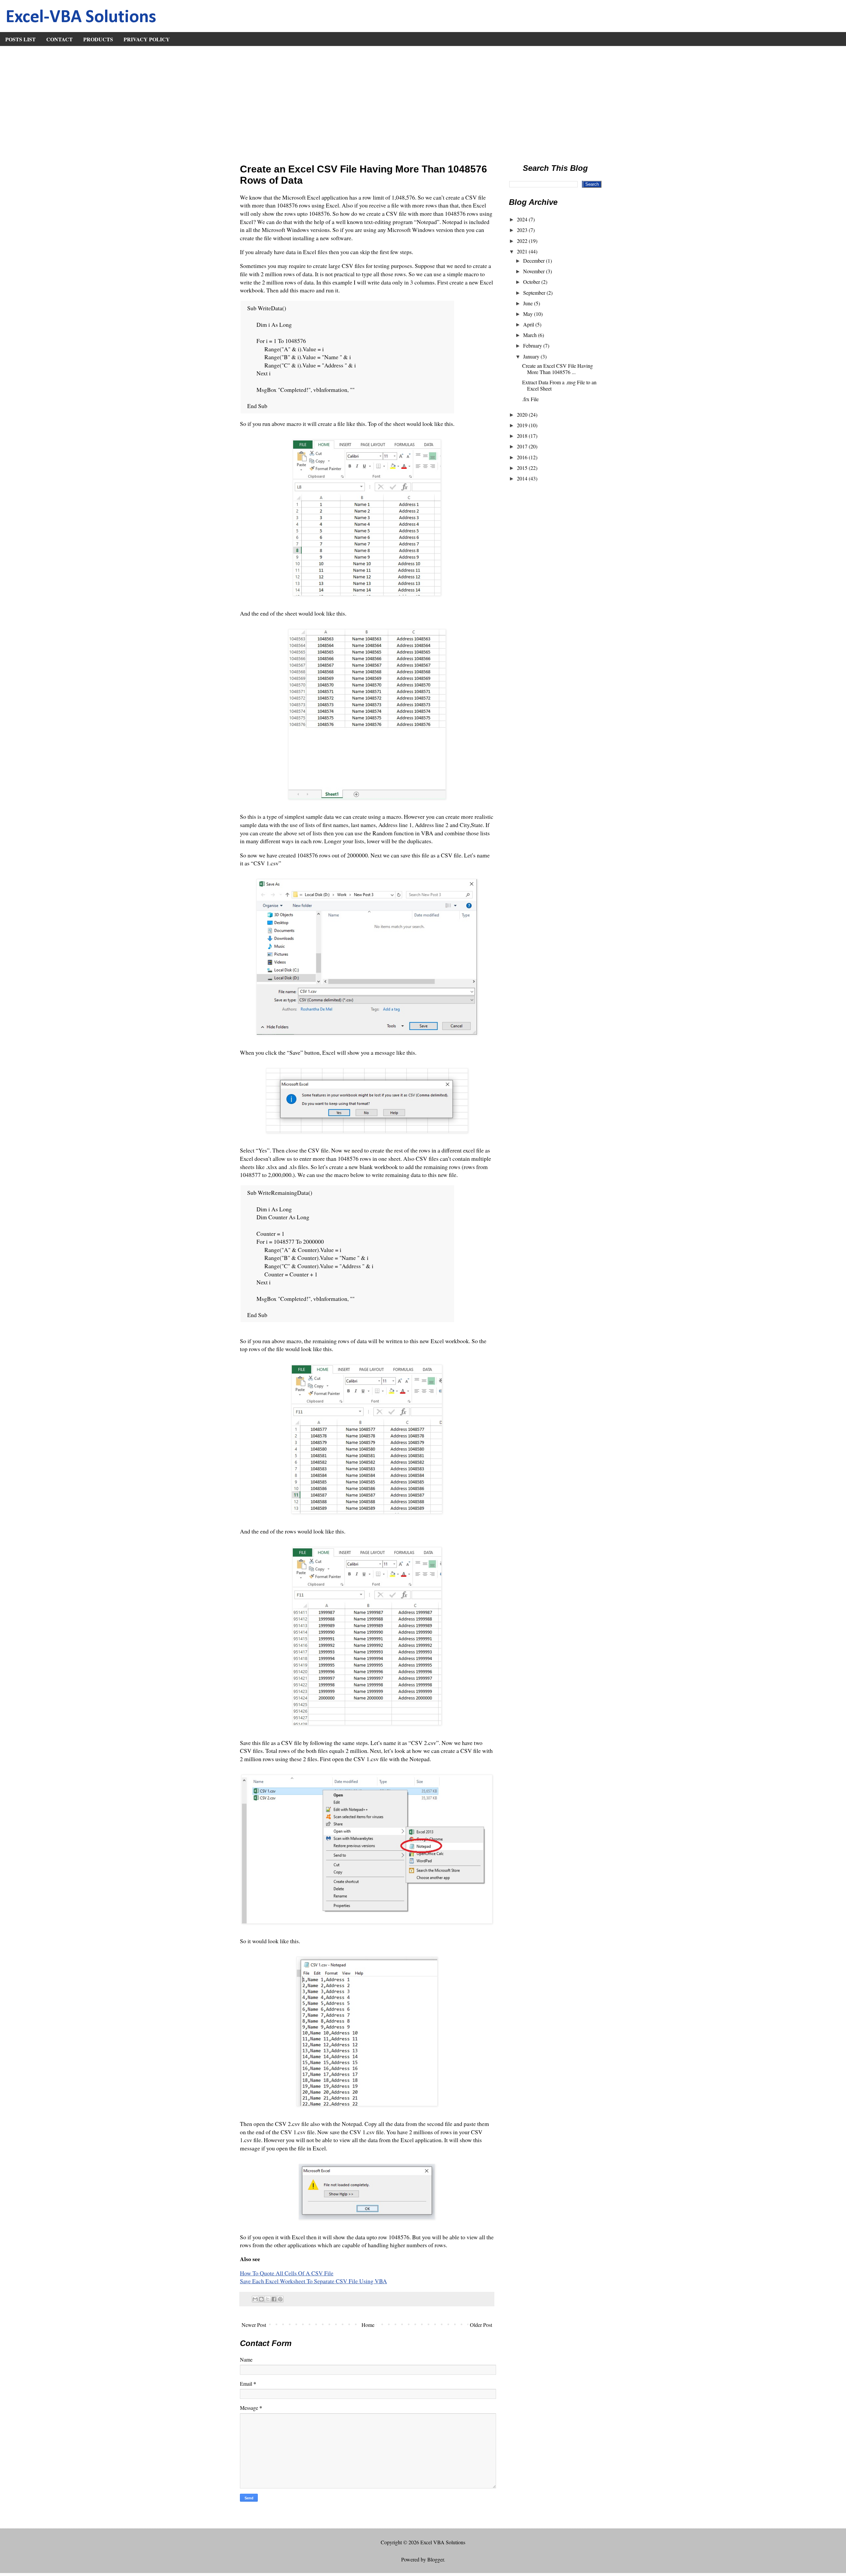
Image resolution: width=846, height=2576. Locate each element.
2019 (523, 425)
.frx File (530, 399)
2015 (523, 468)
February (533, 345)
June (529, 303)
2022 (523, 241)
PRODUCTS (98, 39)
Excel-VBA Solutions (81, 18)
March (531, 335)
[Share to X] (268, 2299)
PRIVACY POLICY (147, 39)
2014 (523, 478)
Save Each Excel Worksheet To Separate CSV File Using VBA (313, 2281)
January (532, 356)
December (535, 261)
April (529, 324)
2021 (523, 251)
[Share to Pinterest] (280, 2299)
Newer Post (254, 2325)
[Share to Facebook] (274, 2299)
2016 (523, 457)
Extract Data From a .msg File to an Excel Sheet (559, 385)
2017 (523, 446)
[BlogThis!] (261, 2299)
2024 (523, 219)
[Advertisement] (423, 102)
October (532, 282)
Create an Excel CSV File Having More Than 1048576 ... (558, 369)
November (535, 271)
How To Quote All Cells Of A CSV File (287, 2273)
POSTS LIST (20, 39)
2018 (523, 436)
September (535, 293)
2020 (523, 415)
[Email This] (255, 2299)
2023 (523, 230)
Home (368, 2325)
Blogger (436, 2559)
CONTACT (59, 39)
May (529, 314)
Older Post (481, 2325)
